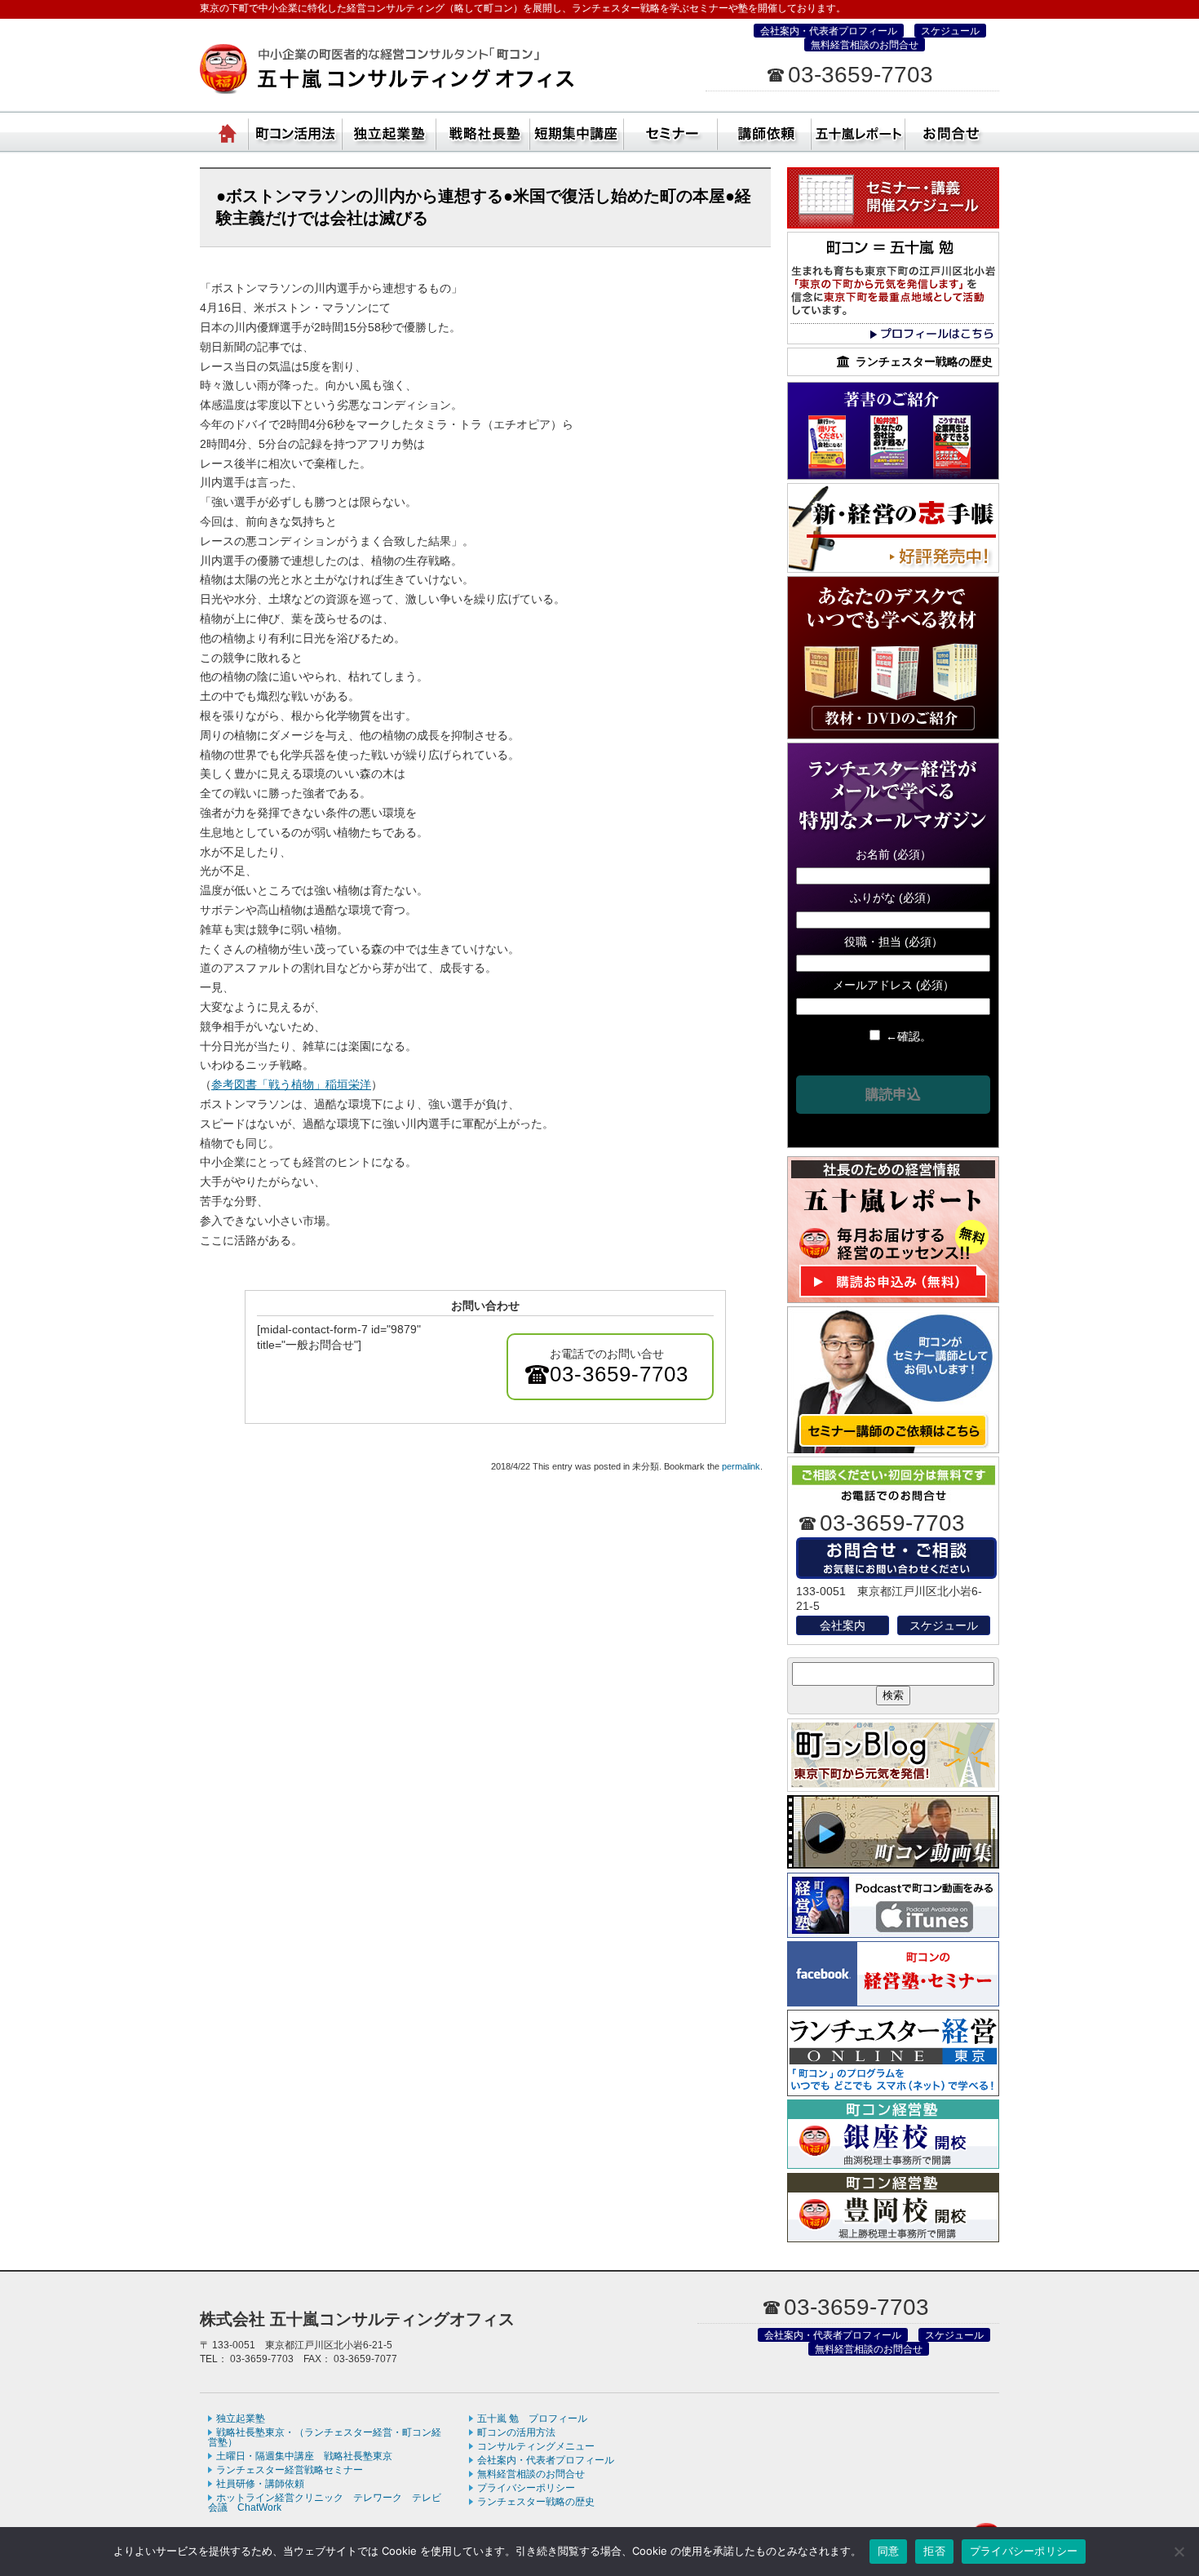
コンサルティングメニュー (536, 2446)
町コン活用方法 (296, 131)
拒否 (934, 2551)
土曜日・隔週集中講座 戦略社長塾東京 (304, 2456)
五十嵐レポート (858, 131)
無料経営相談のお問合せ (865, 45)
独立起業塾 (389, 131)
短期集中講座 (577, 131)
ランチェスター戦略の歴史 (536, 2502)
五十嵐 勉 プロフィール (532, 2419)
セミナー (671, 131)
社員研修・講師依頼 (765, 131)
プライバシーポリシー (526, 2488)
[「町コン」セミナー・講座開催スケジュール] (893, 224)
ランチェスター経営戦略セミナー (290, 2470)
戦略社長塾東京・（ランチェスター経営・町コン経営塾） (483, 131)
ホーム (228, 131)
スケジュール (950, 31)
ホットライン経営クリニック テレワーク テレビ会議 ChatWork (325, 2503)
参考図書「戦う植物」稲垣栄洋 (291, 1084)
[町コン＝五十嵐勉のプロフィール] (893, 340)
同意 (889, 2551)
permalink (741, 1466)
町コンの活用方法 (516, 2432)
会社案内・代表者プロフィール (829, 31)
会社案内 (843, 1625)
